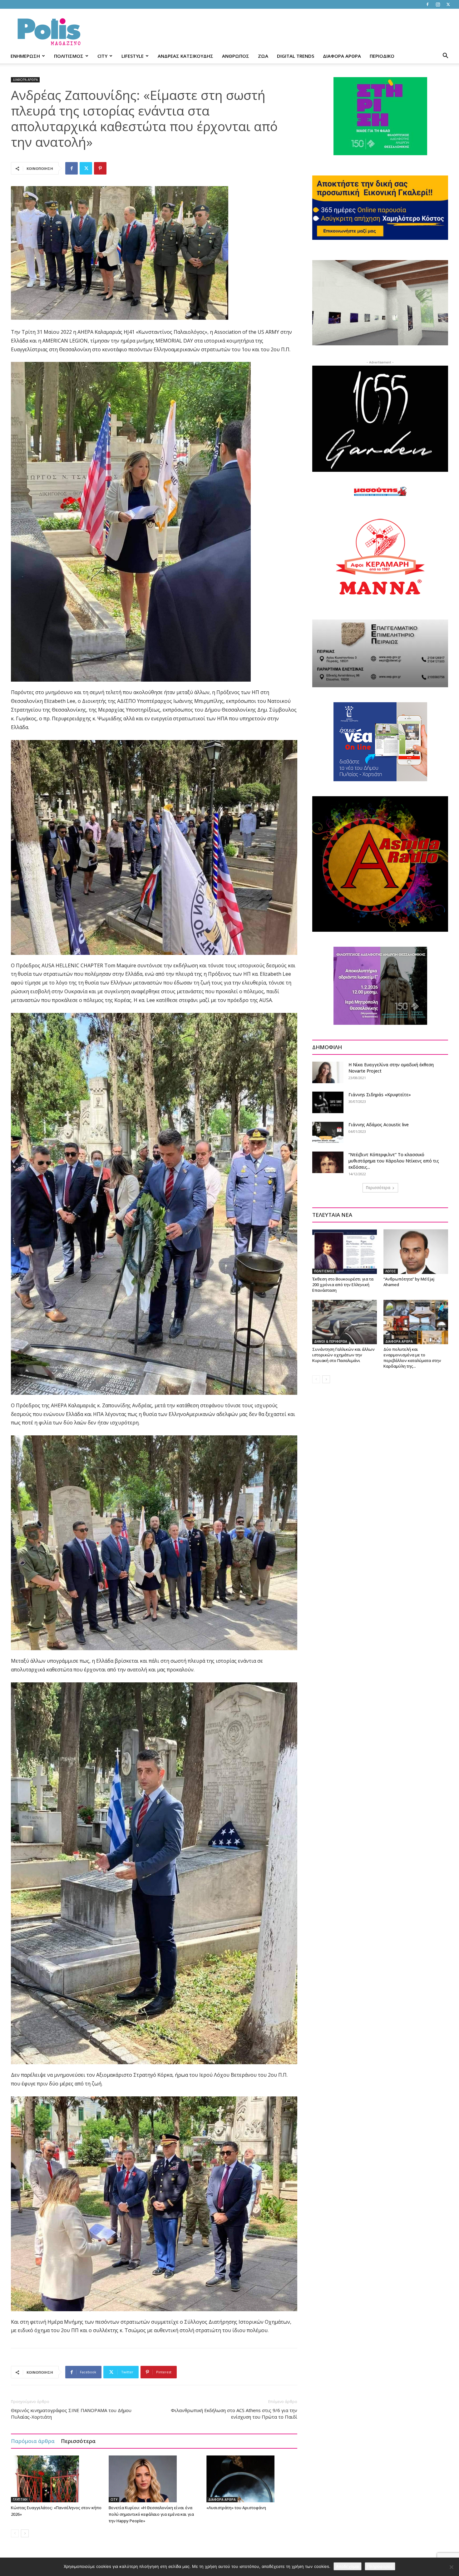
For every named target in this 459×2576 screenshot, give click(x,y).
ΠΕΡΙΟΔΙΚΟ (382, 56)
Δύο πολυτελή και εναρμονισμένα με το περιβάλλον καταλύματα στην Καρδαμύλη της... (412, 1358)
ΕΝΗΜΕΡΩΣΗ (25, 56)
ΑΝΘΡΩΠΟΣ (236, 56)
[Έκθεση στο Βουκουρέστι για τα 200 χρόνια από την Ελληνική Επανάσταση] (345, 1251)
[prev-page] (15, 2533)
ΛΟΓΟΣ (391, 1271)
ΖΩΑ (263, 56)
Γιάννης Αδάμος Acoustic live (379, 1125)
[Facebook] (427, 4)
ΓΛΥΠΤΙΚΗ (20, 2500)
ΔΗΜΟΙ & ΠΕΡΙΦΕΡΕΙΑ (331, 1341)
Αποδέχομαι (348, 2566)
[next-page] (25, 2533)
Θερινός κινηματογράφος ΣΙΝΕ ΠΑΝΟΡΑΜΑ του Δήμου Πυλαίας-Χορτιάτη (71, 2413)
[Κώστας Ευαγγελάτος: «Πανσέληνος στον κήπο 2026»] (57, 2479)
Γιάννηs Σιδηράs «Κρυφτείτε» (380, 1095)
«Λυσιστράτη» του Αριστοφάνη (236, 2508)
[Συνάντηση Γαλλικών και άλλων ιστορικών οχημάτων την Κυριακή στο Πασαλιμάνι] (345, 1322)
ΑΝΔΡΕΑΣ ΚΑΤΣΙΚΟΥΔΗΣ (185, 56)
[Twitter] (448, 4)
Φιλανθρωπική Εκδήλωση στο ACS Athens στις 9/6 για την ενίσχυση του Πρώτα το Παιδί (234, 2413)
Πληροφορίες (380, 2566)
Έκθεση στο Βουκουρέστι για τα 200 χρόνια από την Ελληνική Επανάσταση (343, 1285)
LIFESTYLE (133, 56)
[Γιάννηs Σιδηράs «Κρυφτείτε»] (328, 1102)
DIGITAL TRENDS (296, 56)
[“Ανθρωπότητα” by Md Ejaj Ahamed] (416, 1251)
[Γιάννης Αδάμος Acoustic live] (328, 1132)
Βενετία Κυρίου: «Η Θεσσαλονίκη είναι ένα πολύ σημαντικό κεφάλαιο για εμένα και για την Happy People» (151, 2514)
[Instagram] (438, 4)
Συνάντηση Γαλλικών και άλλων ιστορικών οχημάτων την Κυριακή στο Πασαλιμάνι (343, 1355)
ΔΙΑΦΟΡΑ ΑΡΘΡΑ (342, 56)
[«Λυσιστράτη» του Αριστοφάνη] (252, 2479)
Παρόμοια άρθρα (33, 2441)
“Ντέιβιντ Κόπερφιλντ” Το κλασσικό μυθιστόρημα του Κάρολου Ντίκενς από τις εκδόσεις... (394, 1161)
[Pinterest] (100, 168)
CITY (102, 56)
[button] (445, 56)
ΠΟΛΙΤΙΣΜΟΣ (69, 56)
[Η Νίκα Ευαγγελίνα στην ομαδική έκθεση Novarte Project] (328, 1072)
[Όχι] (451, 2567)
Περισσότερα (78, 2441)
